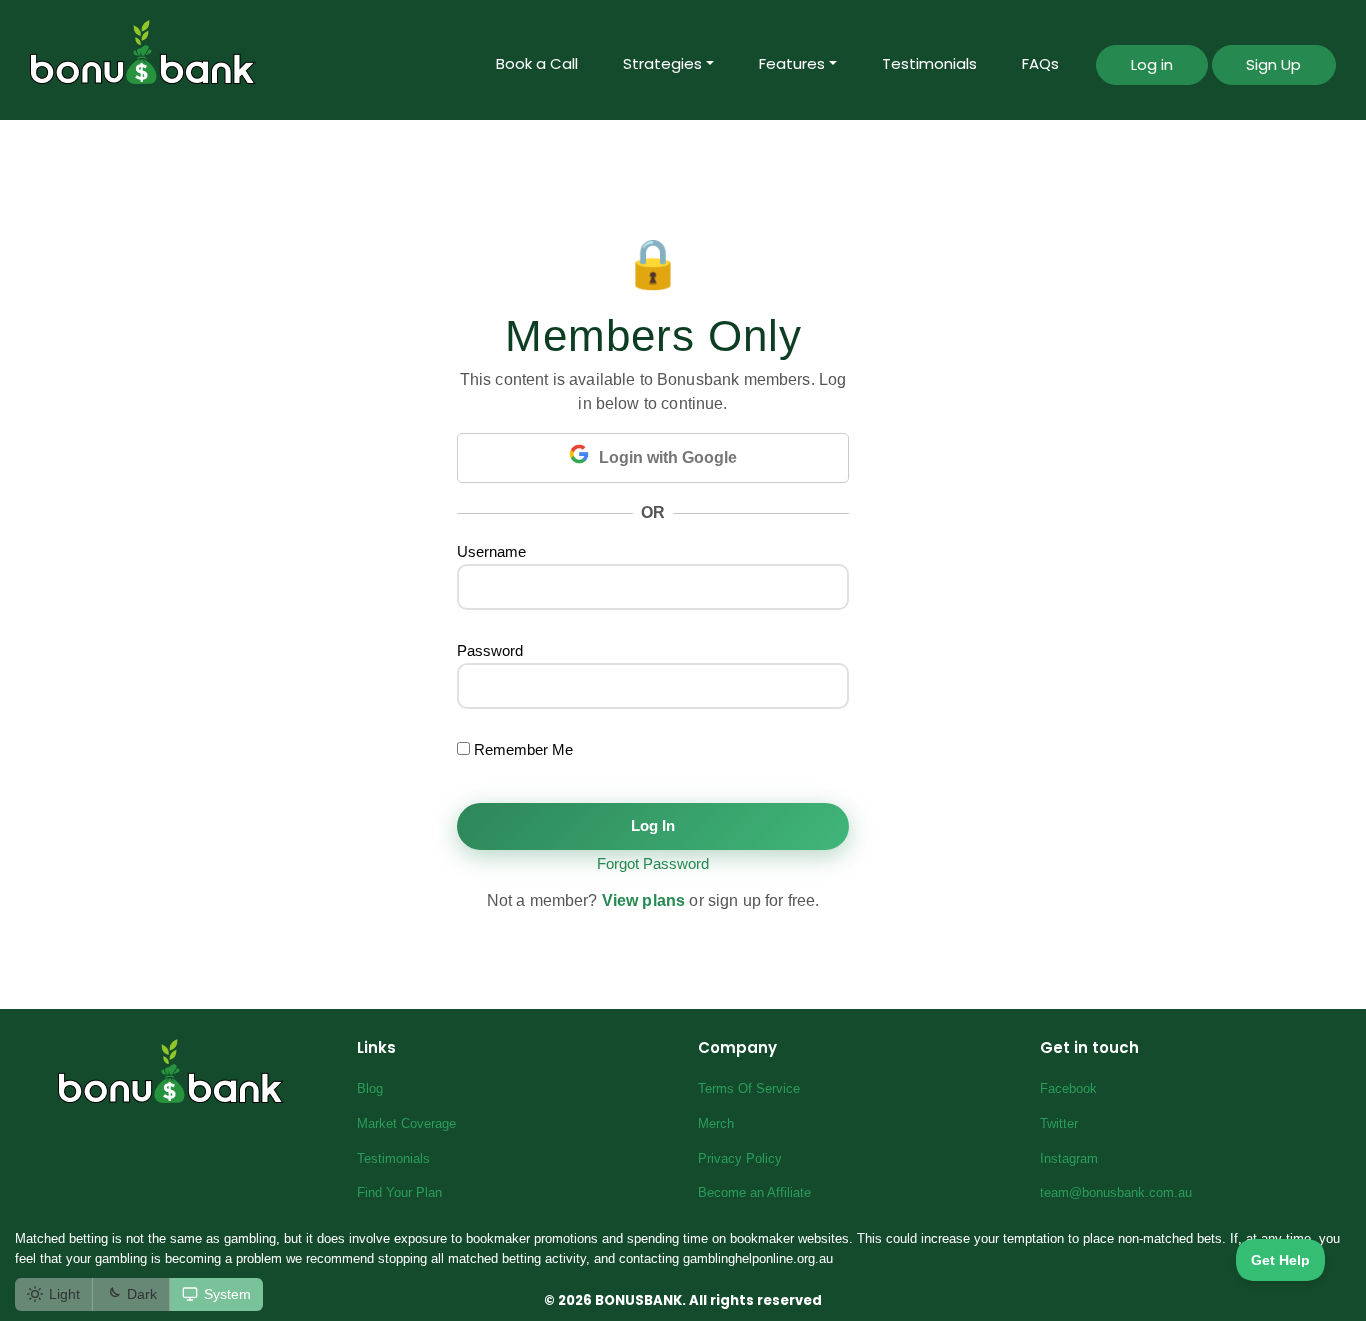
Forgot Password (653, 863)
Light (64, 1294)
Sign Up (1273, 64)
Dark (142, 1294)
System (227, 1294)
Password (490, 650)
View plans (644, 900)
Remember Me (521, 749)
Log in (1152, 64)
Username (491, 551)
